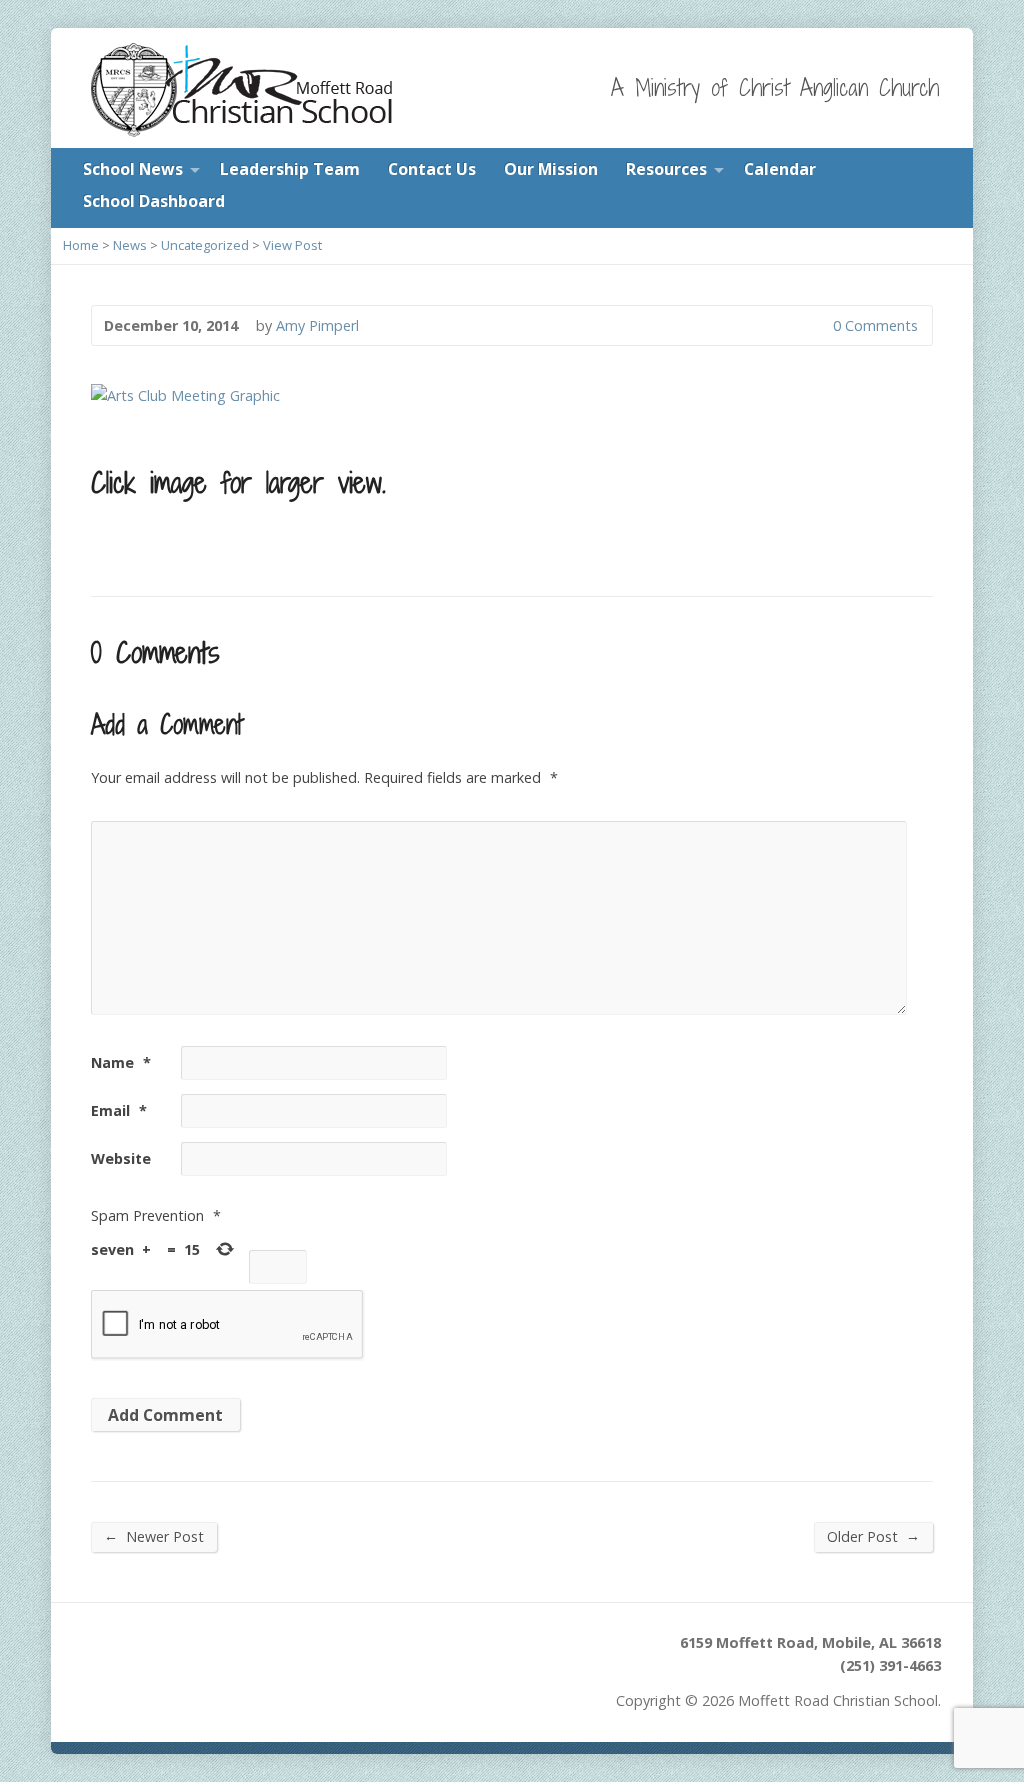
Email (119, 1110)
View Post (292, 245)
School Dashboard (154, 201)
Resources (666, 169)
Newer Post (154, 1536)
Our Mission (551, 169)
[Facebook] (148, 1653)
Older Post (873, 1536)
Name (121, 1062)
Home (81, 245)
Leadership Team (290, 169)
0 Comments (816, 325)
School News (133, 169)
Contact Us (432, 169)
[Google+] (175, 1653)
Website (121, 1158)
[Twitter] (121, 1653)
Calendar (780, 169)
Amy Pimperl (317, 325)
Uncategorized (205, 245)
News (130, 245)
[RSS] (94, 1653)
